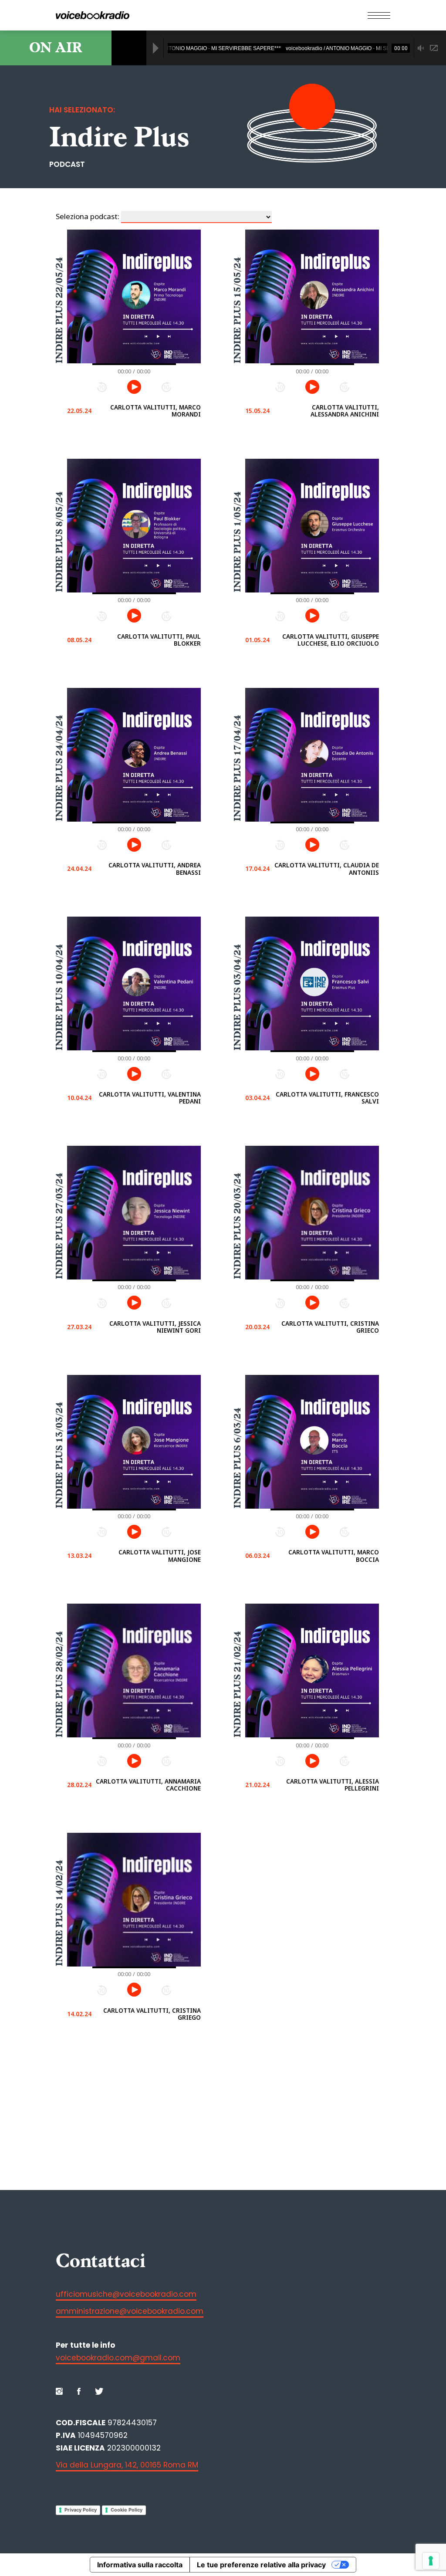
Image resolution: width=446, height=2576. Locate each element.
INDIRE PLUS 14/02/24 (59, 1913)
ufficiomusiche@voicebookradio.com (126, 2294)
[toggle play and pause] (134, 387)
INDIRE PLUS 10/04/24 (59, 997)
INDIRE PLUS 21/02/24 (237, 1684)
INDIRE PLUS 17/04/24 (237, 768)
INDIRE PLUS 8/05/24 (59, 542)
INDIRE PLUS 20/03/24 (237, 1226)
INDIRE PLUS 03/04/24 (237, 997)
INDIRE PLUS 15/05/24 (237, 310)
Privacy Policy (81, 2510)
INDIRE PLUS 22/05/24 (59, 310)
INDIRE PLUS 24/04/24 (59, 768)
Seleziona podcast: (88, 216)
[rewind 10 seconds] (102, 387)
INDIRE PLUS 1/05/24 (237, 542)
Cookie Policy (127, 2510)
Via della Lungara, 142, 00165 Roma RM (127, 2465)
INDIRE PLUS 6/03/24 (237, 1458)
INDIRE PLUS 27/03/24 (59, 1226)
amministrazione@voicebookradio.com (130, 2311)
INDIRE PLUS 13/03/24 (59, 1456)
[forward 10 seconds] (166, 387)
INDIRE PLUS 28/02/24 (59, 1684)
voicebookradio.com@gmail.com (118, 2358)
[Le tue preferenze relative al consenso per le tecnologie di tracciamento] (431, 2561)
